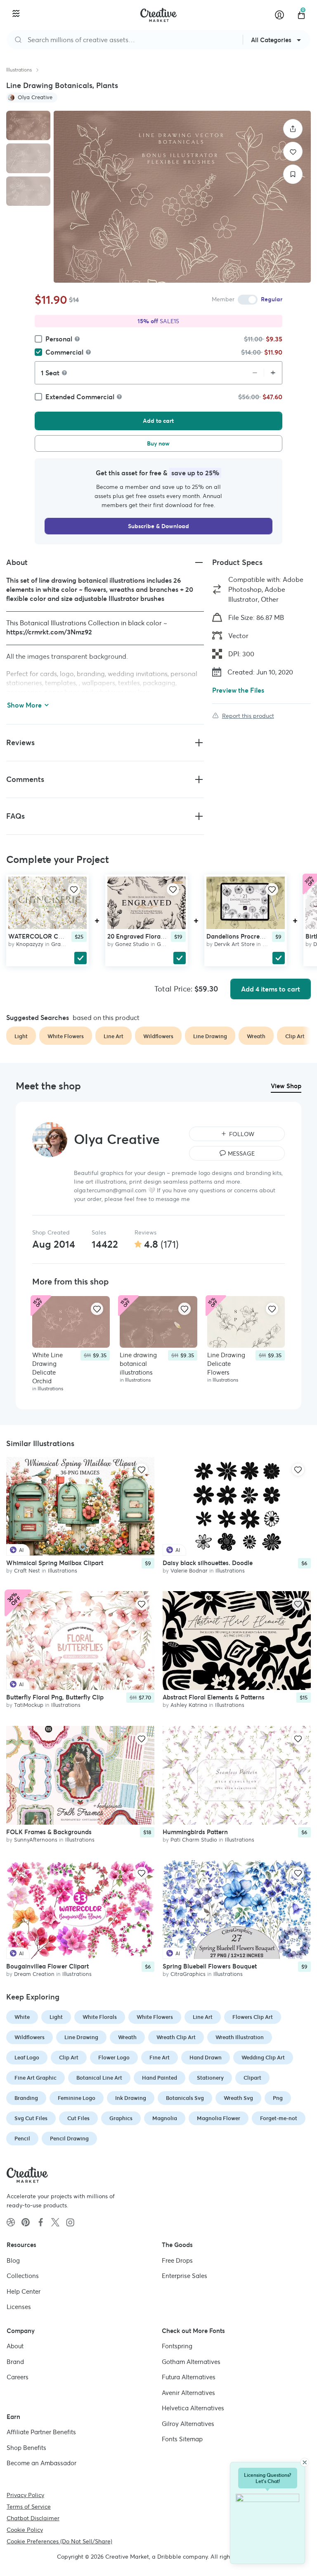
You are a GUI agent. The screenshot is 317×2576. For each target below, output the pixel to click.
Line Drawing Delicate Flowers (226, 1364)
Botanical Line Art (99, 2078)
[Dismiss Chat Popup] (305, 2462)
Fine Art (160, 2058)
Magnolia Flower (219, 2118)
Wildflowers (30, 2037)
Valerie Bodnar (189, 1571)
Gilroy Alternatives (188, 2424)
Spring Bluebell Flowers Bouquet (210, 1967)
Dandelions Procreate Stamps (249, 936)
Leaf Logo (27, 2058)
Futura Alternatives (189, 2377)
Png (278, 2098)
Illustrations (19, 70)
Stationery (210, 2078)
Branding (26, 2098)
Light (56, 2017)
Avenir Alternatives (188, 2393)
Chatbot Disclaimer (33, 2518)
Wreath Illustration (240, 2037)
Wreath (127, 2037)
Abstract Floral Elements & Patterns (214, 1698)
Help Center (24, 2291)
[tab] (28, 125)
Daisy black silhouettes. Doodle (208, 1563)
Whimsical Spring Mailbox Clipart (55, 1563)
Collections (23, 2276)
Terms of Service (29, 2507)
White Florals (100, 2017)
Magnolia (165, 2118)
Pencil (22, 2139)
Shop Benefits (26, 2448)
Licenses (19, 2307)
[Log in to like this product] (74, 889)
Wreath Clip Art (176, 2037)
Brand (15, 2362)
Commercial (64, 352)
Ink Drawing (131, 2098)
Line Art (203, 2017)
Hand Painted (160, 2078)
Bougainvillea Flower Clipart (47, 1967)
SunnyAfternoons (36, 1840)
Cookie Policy (25, 2530)
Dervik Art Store (234, 944)
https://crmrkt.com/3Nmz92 (49, 632)
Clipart (252, 2078)
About (15, 2346)
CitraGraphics (188, 1974)
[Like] (293, 151)
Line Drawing (81, 2037)
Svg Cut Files (31, 2118)
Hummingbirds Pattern (195, 1832)
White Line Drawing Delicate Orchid (47, 1368)
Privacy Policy (25, 2495)
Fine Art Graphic (35, 2078)
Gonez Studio (132, 944)
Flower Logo (114, 2058)
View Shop (286, 1086)
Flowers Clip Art (253, 2017)
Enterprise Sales (185, 2276)
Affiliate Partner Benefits (41, 2432)
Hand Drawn (206, 2058)
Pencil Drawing (69, 2139)
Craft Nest (27, 1571)
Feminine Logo (77, 2098)
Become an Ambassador (41, 2463)
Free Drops (177, 2260)
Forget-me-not (279, 2118)
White (22, 2017)
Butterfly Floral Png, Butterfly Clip (55, 1698)
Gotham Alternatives (191, 2362)
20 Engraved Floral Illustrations (153, 936)
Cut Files (78, 2118)
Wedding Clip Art (263, 2058)
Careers (18, 2377)
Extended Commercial (80, 397)
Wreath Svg (238, 2098)
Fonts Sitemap (182, 2439)
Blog (13, 2260)
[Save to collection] (293, 174)
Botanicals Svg (185, 2098)
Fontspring (177, 2346)
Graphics (63, 944)
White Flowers (155, 2017)
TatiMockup (29, 1705)
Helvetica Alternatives (193, 2408)
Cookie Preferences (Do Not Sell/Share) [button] (59, 2541)
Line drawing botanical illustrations (138, 1364)
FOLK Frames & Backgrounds (49, 1832)
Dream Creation (34, 1974)
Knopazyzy (30, 944)
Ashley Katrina (189, 1705)
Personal (59, 339)
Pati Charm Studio (194, 1840)
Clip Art (69, 2058)
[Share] (293, 129)
